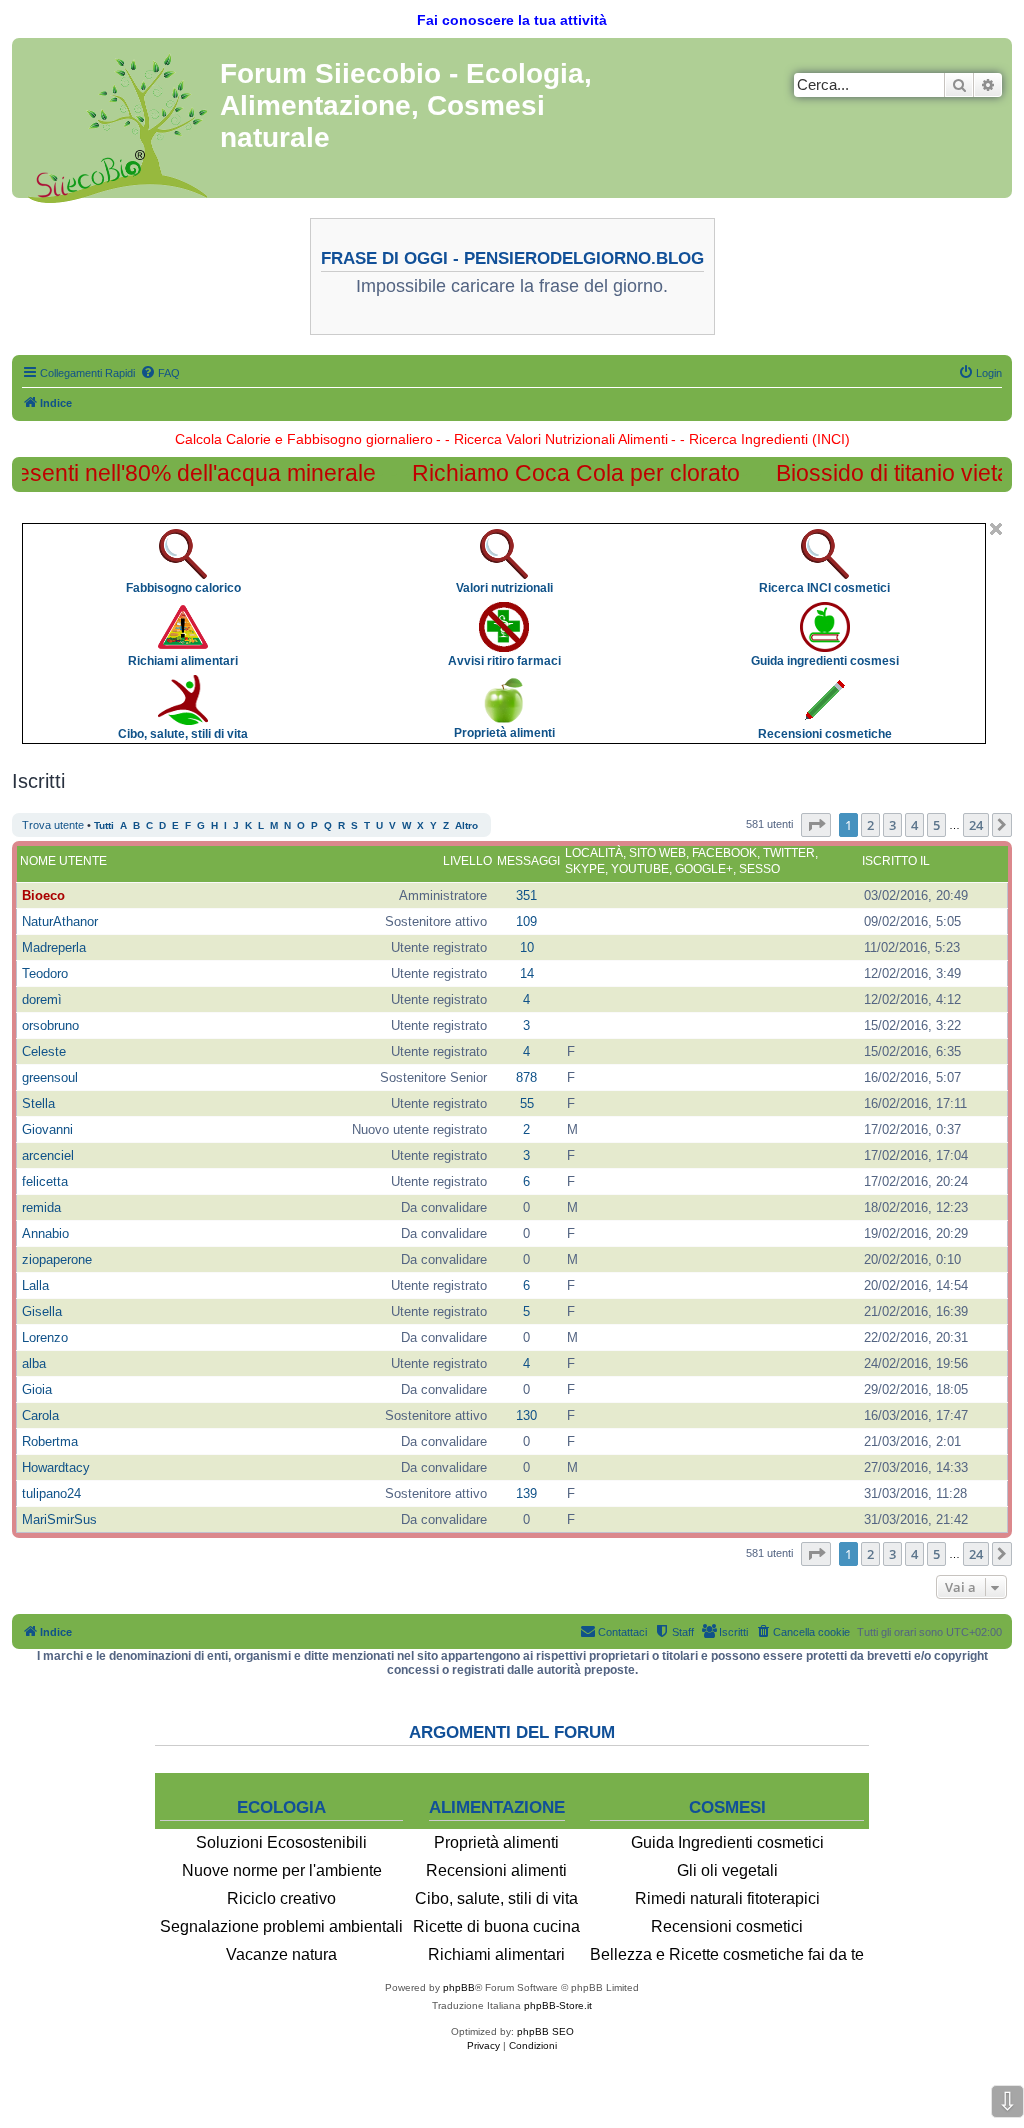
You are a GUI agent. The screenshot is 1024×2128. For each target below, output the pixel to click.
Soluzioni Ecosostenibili (281, 1842)
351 (526, 895)
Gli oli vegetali (727, 1870)
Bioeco (43, 895)
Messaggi (528, 861)
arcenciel (48, 1155)
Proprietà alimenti (496, 1842)
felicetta (45, 1181)
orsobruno (50, 1025)
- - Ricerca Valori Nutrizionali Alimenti (552, 439)
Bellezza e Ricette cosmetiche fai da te (727, 1954)
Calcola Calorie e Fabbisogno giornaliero (304, 439)
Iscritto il (896, 861)
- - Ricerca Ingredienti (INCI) (760, 439)
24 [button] (976, 825)
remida (41, 1207)
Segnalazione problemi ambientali (281, 1926)
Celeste (44, 1051)
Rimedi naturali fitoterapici (727, 1898)
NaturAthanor (60, 921)
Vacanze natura (281, 1954)
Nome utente (63, 861)
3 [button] (892, 825)
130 (526, 1415)
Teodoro (45, 973)
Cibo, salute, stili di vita (496, 1898)
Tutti (104, 825)
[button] (816, 825)
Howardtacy (56, 1467)
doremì (42, 999)
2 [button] (870, 825)
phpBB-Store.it (558, 2005)
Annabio (45, 1233)
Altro (466, 825)
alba (34, 1363)
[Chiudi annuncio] (996, 529)
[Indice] (118, 124)
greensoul (50, 1077)
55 (527, 1103)
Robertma (50, 1441)
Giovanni (47, 1129)
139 (526, 1493)
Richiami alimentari (496, 1954)
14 (527, 973)
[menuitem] (160, 373)
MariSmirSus (59, 1519)
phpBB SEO (545, 2031)
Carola (40, 1415)
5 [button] (936, 825)
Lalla (35, 1285)
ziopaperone (57, 1259)
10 (527, 947)
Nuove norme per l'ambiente (282, 1870)
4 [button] (914, 825)
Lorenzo (45, 1337)
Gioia (37, 1389)
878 (526, 1077)
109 (526, 921)
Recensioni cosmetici (727, 1926)
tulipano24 (51, 1493)
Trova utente (53, 825)
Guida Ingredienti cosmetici (727, 1842)
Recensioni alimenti (496, 1870)
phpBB (459, 1987)
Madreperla (54, 947)
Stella (38, 1103)
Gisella (42, 1311)
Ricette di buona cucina (496, 1926)
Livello (467, 861)
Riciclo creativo (281, 1898)
